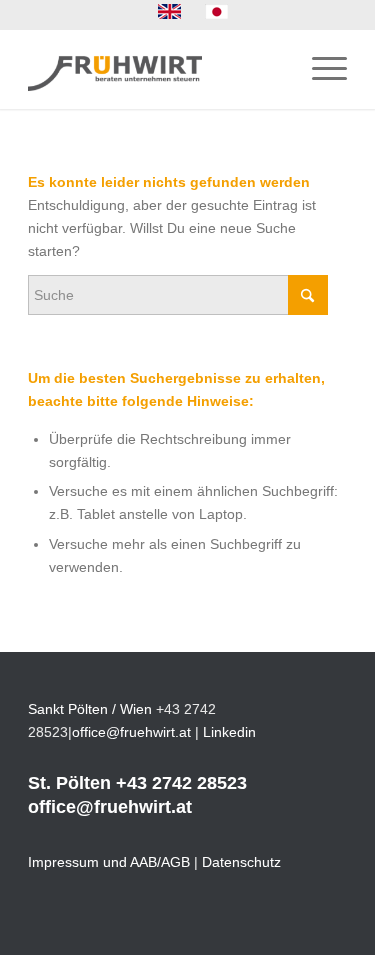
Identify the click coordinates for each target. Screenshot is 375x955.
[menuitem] (170, 12)
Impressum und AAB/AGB (109, 862)
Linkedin (229, 732)
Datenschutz (241, 862)
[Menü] (319, 69)
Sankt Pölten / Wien (90, 709)
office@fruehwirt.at (131, 732)
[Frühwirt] (155, 69)
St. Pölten (69, 783)
